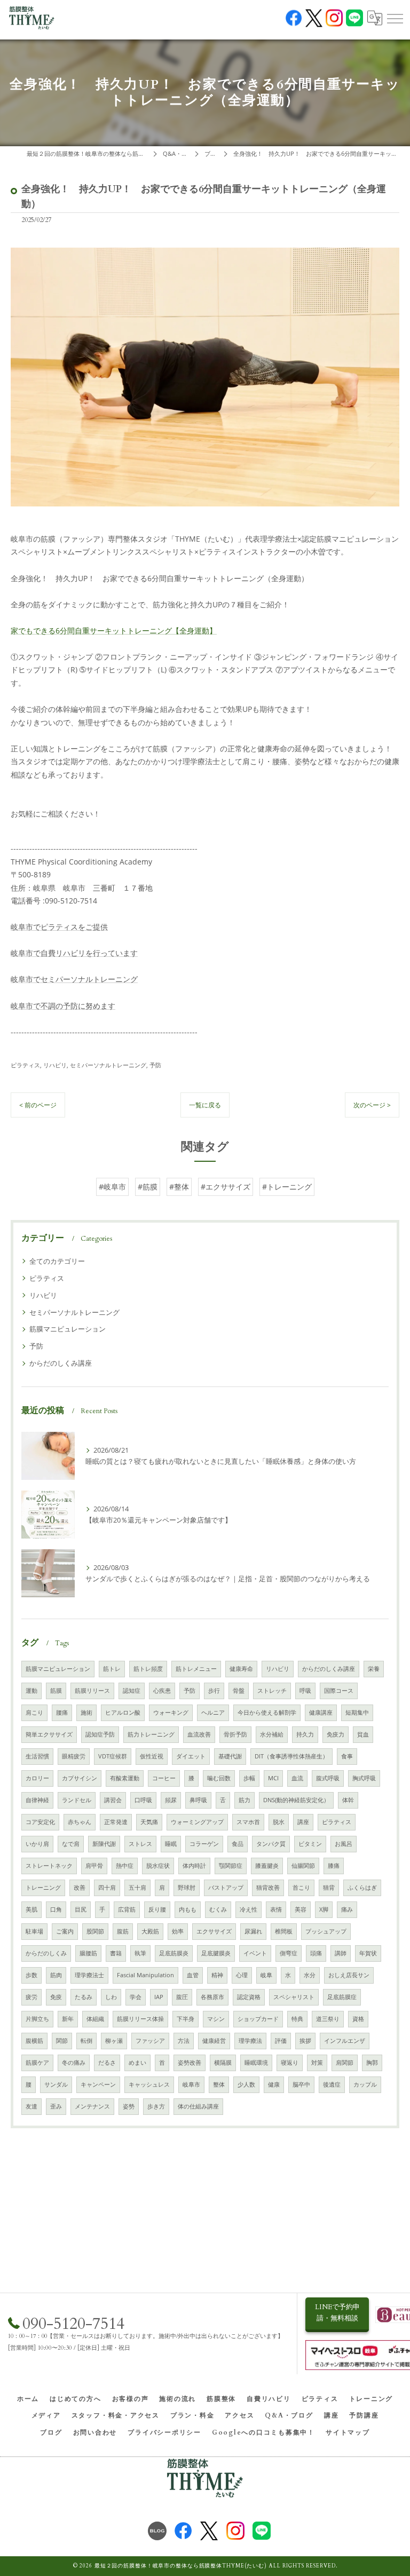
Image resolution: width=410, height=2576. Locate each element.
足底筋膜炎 (174, 1953)
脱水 (279, 1822)
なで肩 (71, 1844)
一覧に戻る (205, 1105)
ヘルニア (213, 1713)
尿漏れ (253, 1931)
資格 (358, 2019)
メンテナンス (92, 2106)
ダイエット (191, 1756)
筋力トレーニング (151, 1734)
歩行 (214, 1691)
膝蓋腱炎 (267, 1866)
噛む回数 (219, 1778)
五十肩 (137, 1888)
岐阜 (266, 1975)
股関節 (95, 1931)
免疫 (56, 1997)
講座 (303, 1822)
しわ (111, 1997)
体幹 (348, 1800)
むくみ (218, 1909)
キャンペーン (98, 2084)
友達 (31, 2106)
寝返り (290, 2063)
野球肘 (187, 1888)
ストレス (140, 1844)
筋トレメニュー (196, 1669)
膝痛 (334, 1866)
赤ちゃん (80, 1822)
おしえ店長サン (349, 1975)
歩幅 (249, 1778)
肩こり (34, 1713)
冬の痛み (74, 2063)
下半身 (186, 2019)
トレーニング (43, 1888)
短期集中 (357, 1713)
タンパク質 (271, 1844)
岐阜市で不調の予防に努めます (63, 1006)
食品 (238, 1844)
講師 (341, 1953)
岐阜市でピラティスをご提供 (59, 927)
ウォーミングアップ (197, 1822)
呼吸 (305, 1691)
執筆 (140, 1953)
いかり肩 (37, 1844)
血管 (193, 1975)
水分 (310, 1975)
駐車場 (34, 1931)
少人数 (246, 2084)
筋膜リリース (92, 1691)
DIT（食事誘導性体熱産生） (291, 1756)
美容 (301, 1909)
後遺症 (332, 2084)
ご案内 (65, 1931)
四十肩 (107, 1888)
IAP (159, 1997)
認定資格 (249, 1997)
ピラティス (25, 1065)
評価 (281, 2041)
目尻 (81, 1909)
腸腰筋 (88, 1953)
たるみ (84, 1997)
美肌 (31, 1909)
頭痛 (316, 1953)
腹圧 (182, 1997)
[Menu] (395, 18)
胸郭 (372, 2063)
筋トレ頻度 (148, 1669)
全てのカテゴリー (57, 1261)
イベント (255, 1953)
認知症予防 (100, 1734)
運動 (31, 1691)
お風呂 (344, 1844)
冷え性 (249, 1909)
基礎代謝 (230, 1756)
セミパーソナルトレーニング (108, 1065)
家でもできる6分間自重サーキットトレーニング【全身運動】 (114, 631)
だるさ (107, 2063)
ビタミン (310, 1844)
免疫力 (336, 1734)
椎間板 (284, 1931)
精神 (217, 1975)
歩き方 (156, 2106)
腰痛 (62, 1713)
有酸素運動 (125, 1778)
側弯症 (289, 1953)
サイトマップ (348, 2432)
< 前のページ (38, 1105)
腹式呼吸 (328, 1778)
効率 (178, 1931)
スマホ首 (248, 1822)
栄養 (374, 1669)
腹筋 (123, 1931)
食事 (347, 1756)
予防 (155, 1065)
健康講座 (321, 1713)
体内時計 (194, 1866)
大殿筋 (150, 1931)
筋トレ (112, 1669)
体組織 (95, 2019)
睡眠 (171, 1844)
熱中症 (125, 1866)
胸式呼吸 (364, 1778)
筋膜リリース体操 (140, 2019)
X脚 (324, 1909)
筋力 (245, 1800)
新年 (68, 2019)
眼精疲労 (74, 1756)
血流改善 (199, 1734)
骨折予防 (235, 1734)
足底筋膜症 (342, 1997)
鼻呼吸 (198, 1800)
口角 (56, 1909)
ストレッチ (272, 1691)
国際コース (339, 1691)
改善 (80, 1888)
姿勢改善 (190, 2063)
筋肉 (56, 1975)
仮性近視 (152, 1756)
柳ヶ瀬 (114, 2041)
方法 (184, 2041)
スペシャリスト (294, 1997)
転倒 (86, 2041)
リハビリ (55, 1065)
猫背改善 (268, 1888)
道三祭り (328, 2019)
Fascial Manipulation (145, 1975)
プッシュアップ (326, 1931)
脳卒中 (301, 2084)
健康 (274, 2084)
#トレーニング (287, 1187)
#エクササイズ (226, 1187)
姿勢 (129, 2106)
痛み (347, 1909)
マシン (216, 2019)
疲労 (31, 1997)
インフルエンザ (345, 2041)
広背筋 (127, 1909)
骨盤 (239, 1691)
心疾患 (162, 1691)
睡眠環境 (256, 2063)
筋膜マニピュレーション (68, 1329)
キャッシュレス (149, 2084)
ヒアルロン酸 (123, 1713)
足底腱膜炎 (216, 1953)
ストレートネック (49, 1866)
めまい (137, 2063)
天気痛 (149, 1822)
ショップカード (258, 2019)
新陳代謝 (104, 1844)
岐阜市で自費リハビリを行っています (74, 953)
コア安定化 (40, 1822)
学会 (136, 1997)
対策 (317, 2063)
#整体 (179, 1187)
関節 (62, 2041)
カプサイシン (80, 1778)
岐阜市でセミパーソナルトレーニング (74, 979)
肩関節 (345, 2063)
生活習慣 (37, 1756)
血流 (297, 1778)
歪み (56, 2106)
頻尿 (171, 1800)
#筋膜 (148, 1187)
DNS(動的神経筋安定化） (296, 1800)
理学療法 (250, 2041)
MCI (273, 1778)
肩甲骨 (94, 1866)
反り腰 (157, 1909)
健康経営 (214, 2041)
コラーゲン (204, 1844)
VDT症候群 (113, 1756)
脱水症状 (158, 1866)
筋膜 (56, 1691)
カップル (365, 2084)
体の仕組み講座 (198, 2106)
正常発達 (116, 1822)
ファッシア (150, 2041)
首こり (301, 1888)
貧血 (363, 1734)
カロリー (37, 1778)
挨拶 (305, 2041)
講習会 (113, 1800)
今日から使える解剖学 (267, 1713)
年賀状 (368, 1953)
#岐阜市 (112, 1187)
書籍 (116, 1953)
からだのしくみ (46, 1953)
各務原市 (212, 1997)
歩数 (31, 1975)
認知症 (132, 1691)
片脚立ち (37, 2019)
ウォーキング (171, 1713)
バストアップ (226, 1888)
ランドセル (77, 1800)
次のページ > (372, 1105)
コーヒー (164, 1778)
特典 (297, 2019)
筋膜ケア (37, 2063)
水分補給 (272, 1734)
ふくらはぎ (362, 1888)
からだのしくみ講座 (61, 1363)
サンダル (56, 2084)
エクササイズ (214, 1931)
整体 (219, 2084)
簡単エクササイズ (49, 1734)
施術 (86, 1713)
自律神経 (37, 1800)
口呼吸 (143, 1800)
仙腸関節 (303, 1866)
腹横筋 (34, 2041)
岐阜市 (191, 2084)
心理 (242, 1975)
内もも (188, 1909)
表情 (276, 1909)
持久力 (305, 1734)
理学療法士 (89, 1975)
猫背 (329, 1888)
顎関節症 (231, 1866)
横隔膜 (223, 2063)
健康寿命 (241, 1669)
